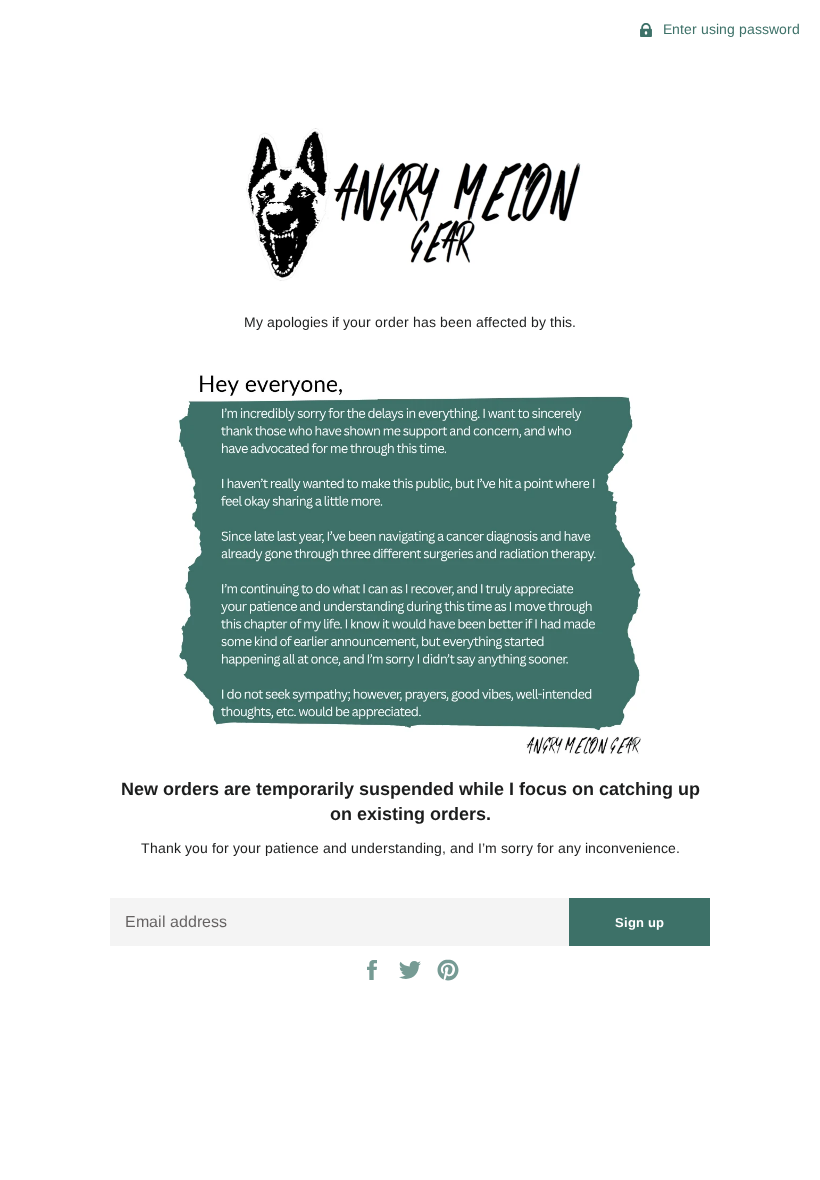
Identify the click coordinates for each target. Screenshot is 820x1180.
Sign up (639, 922)
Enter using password (729, 29)
